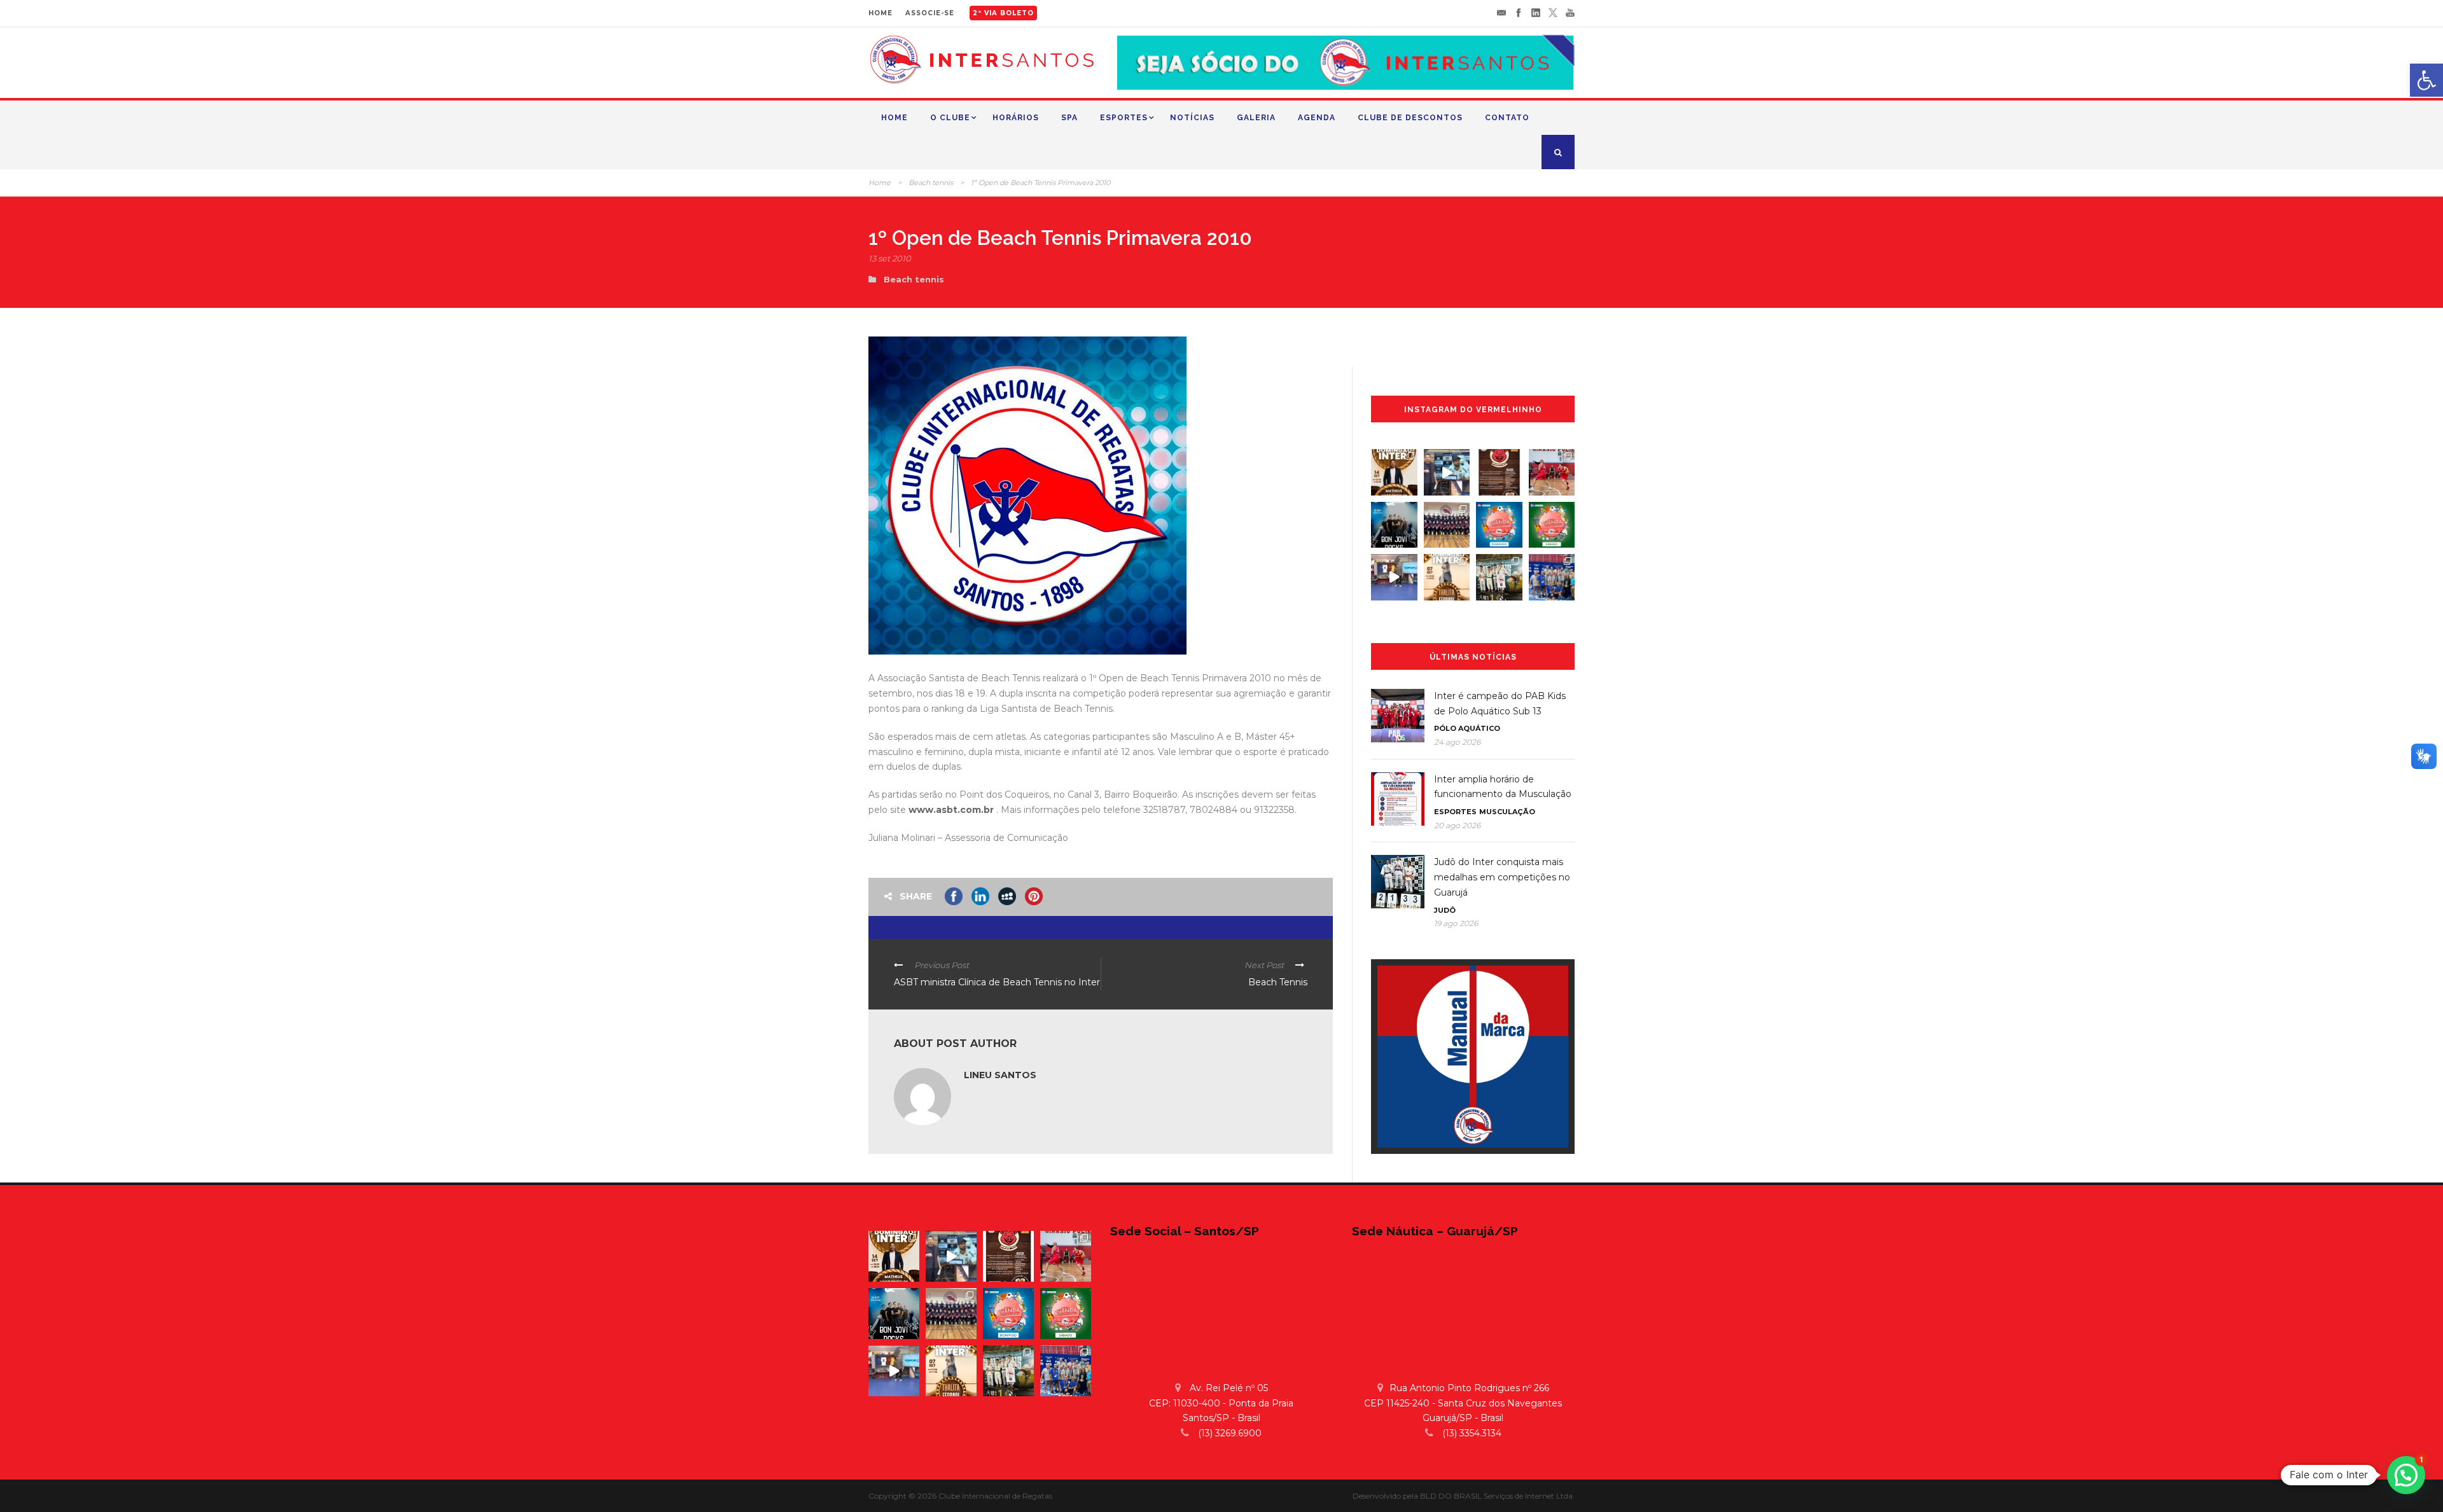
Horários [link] (1016, 118)
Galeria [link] (1256, 118)
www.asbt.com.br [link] (951, 810)
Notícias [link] (1192, 118)
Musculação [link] (1507, 812)
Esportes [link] (1124, 118)
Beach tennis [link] (931, 183)
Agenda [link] (1317, 118)
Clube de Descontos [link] (1410, 118)
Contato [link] (1507, 118)
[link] (2426, 80)
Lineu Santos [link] (1000, 1075)
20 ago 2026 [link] (1457, 825)
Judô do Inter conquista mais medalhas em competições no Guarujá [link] (1502, 877)
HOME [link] (880, 13)
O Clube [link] (950, 118)
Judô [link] (1445, 910)
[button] (2406, 1475)
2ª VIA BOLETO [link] (1003, 13)
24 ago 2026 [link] (1457, 742)
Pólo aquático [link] (1467, 728)
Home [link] (894, 118)
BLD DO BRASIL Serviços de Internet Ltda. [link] (1497, 1496)
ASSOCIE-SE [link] (930, 13)
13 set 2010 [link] (890, 258)
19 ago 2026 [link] (1456, 923)
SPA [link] (1069, 118)
